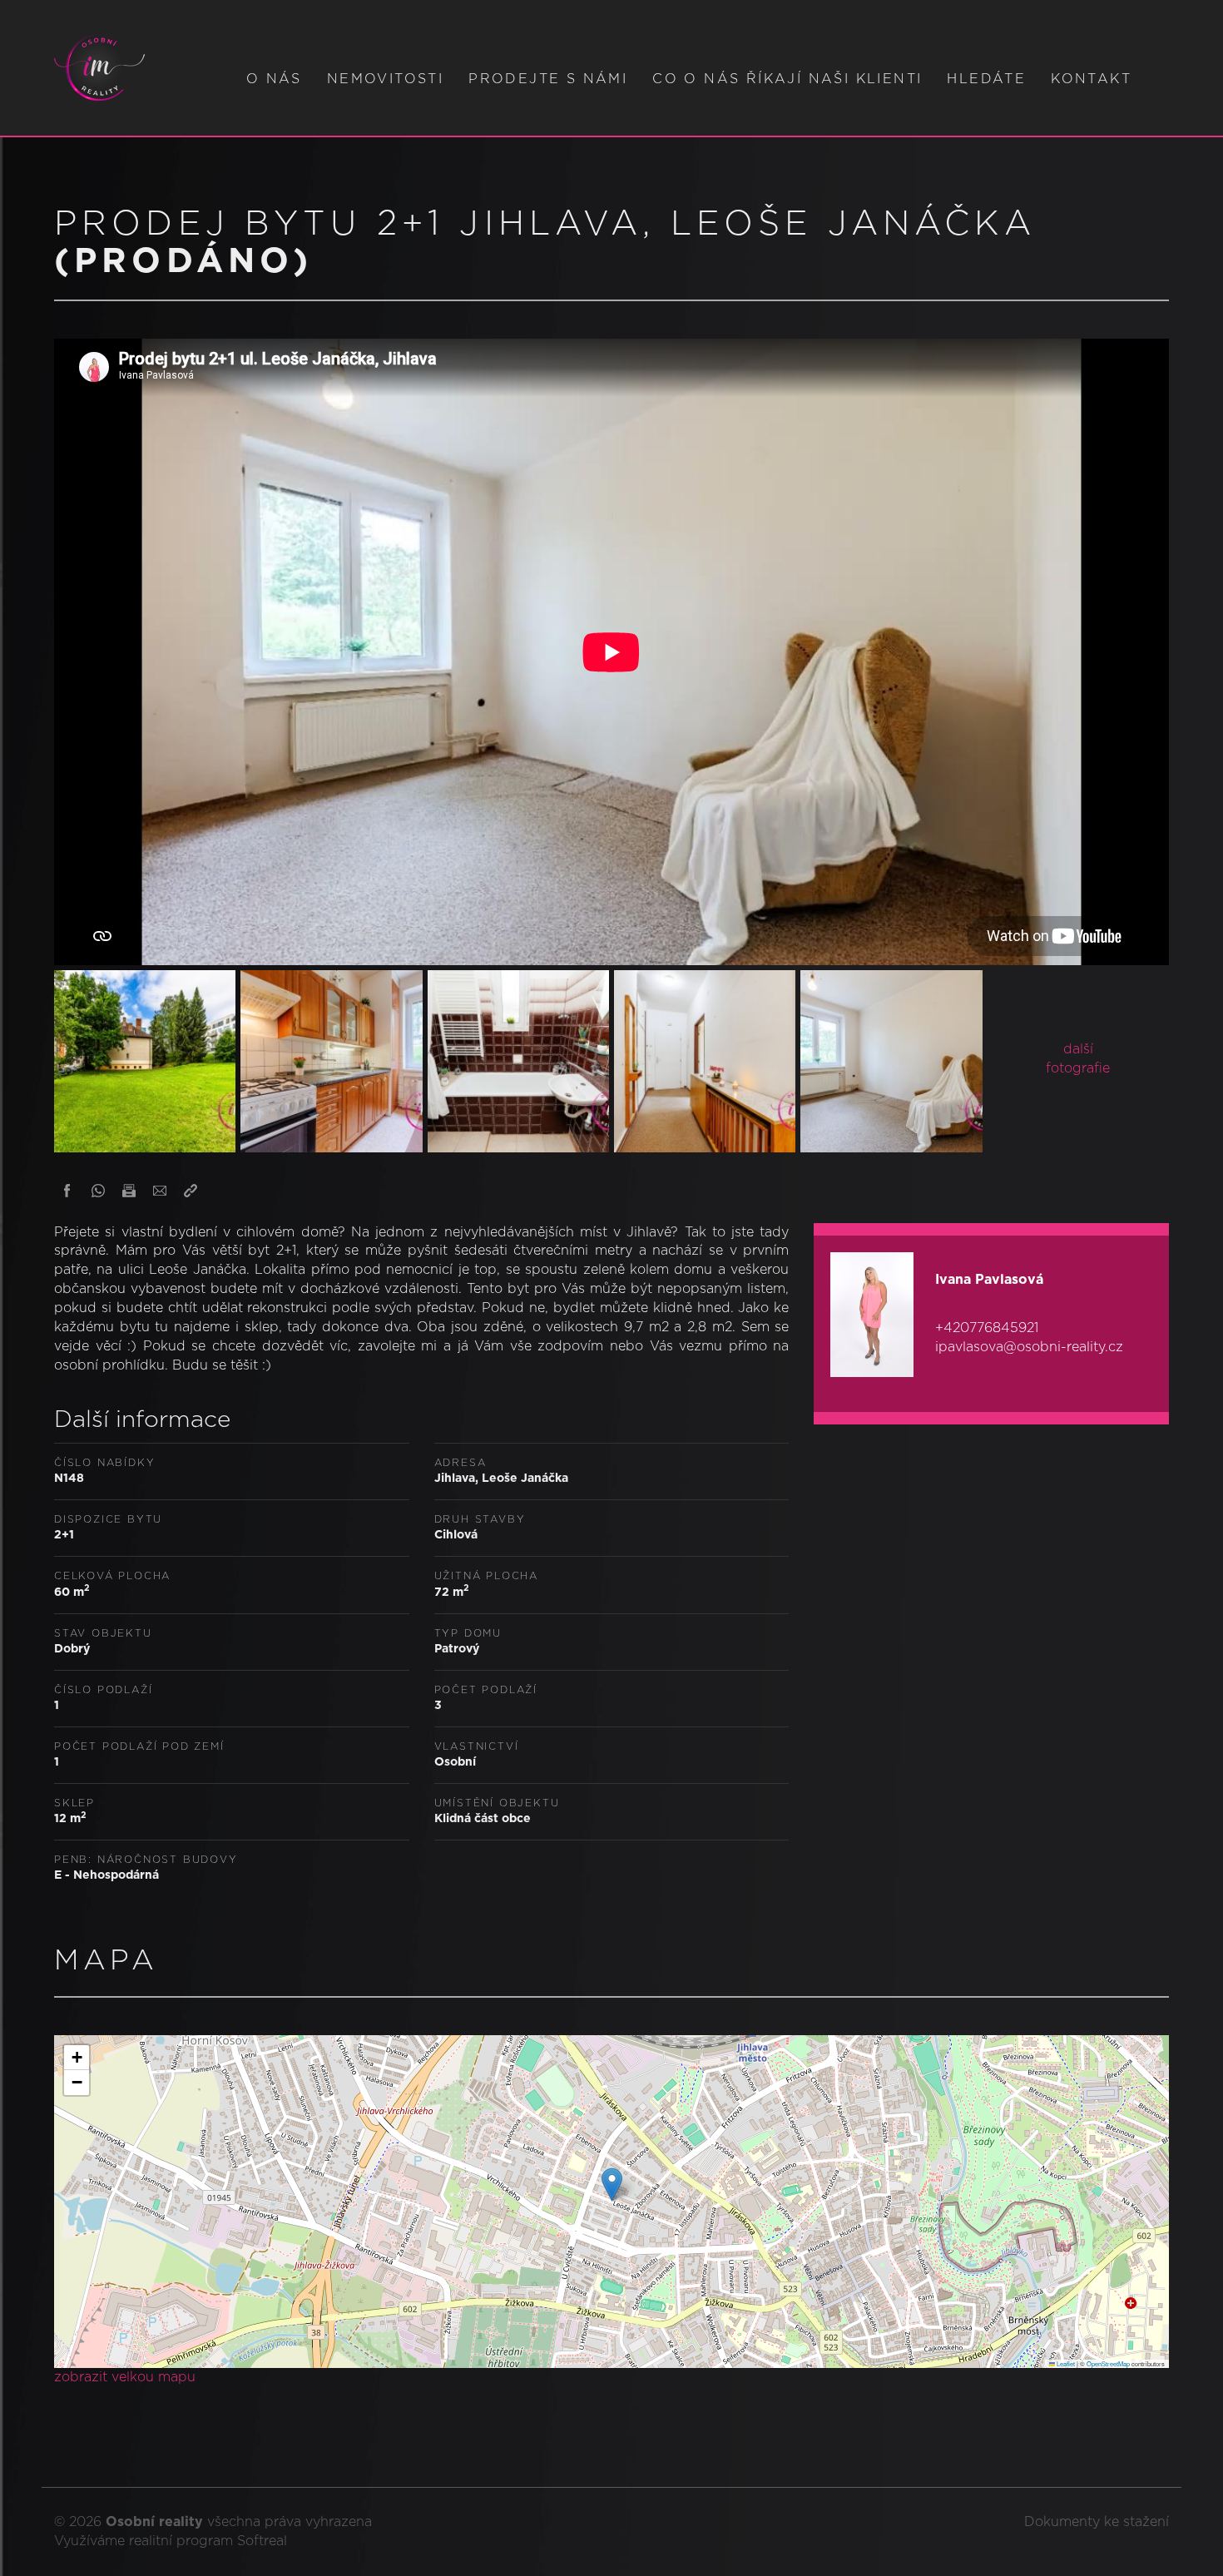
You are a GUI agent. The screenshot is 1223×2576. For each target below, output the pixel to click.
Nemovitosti (385, 79)
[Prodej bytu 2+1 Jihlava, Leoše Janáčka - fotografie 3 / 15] (518, 1058)
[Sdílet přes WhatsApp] (98, 1191)
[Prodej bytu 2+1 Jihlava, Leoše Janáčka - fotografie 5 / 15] (891, 1058)
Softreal (262, 2541)
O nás (274, 79)
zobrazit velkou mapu (125, 2377)
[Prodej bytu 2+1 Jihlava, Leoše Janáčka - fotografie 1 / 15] (145, 1058)
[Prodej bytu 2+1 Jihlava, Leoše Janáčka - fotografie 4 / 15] (705, 1058)
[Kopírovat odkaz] (191, 1191)
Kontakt (1091, 79)
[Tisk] (129, 1191)
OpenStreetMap (1108, 2363)
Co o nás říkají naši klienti (787, 79)
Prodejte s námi (548, 79)
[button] (612, 2185)
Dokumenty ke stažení (1097, 2522)
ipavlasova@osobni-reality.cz (1029, 1347)
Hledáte (986, 79)
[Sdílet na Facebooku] (67, 1191)
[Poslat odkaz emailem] (160, 1191)
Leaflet (1065, 2363)
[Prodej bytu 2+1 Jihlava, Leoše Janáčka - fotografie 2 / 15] (331, 1058)
